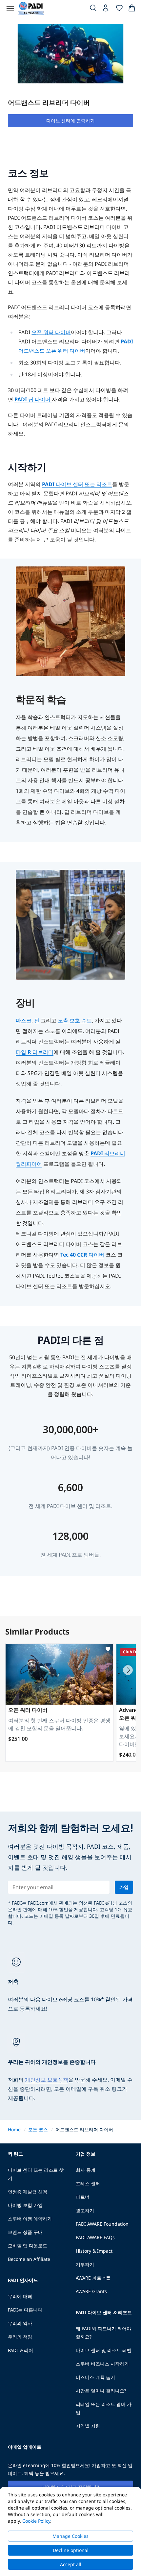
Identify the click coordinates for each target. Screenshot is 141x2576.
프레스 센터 (88, 2183)
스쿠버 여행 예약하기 (30, 2219)
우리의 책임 (20, 2337)
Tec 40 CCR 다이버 (82, 1255)
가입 (124, 1887)
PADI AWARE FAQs (95, 2237)
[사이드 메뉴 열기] (10, 9)
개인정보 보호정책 (47, 2080)
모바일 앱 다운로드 (28, 2246)
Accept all (71, 2564)
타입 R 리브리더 (35, 1052)
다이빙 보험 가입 (25, 2205)
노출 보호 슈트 (75, 1020)
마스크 (24, 1020)
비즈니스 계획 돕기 (95, 2377)
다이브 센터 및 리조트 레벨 (104, 2350)
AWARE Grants (91, 2291)
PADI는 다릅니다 (25, 2310)
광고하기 (85, 2210)
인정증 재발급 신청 (28, 2192)
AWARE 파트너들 (93, 2278)
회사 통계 (86, 2170)
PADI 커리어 (20, 2350)
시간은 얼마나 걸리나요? (101, 2391)
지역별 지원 (88, 2426)
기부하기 (85, 2264)
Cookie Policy (36, 2521)
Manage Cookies (70, 2536)
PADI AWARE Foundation (102, 2224)
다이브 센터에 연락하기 (70, 121)
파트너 (83, 2197)
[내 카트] (132, 9)
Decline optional (71, 2550)
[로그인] (106, 10)
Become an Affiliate (29, 2259)
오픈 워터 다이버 (51, 332)
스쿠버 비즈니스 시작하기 (102, 2364)
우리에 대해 (20, 2296)
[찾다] (93, 9)
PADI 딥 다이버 (33, 399)
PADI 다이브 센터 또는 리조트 (77, 484)
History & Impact (94, 2251)
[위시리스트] (119, 9)
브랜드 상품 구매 (25, 2232)
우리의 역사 (20, 2323)
